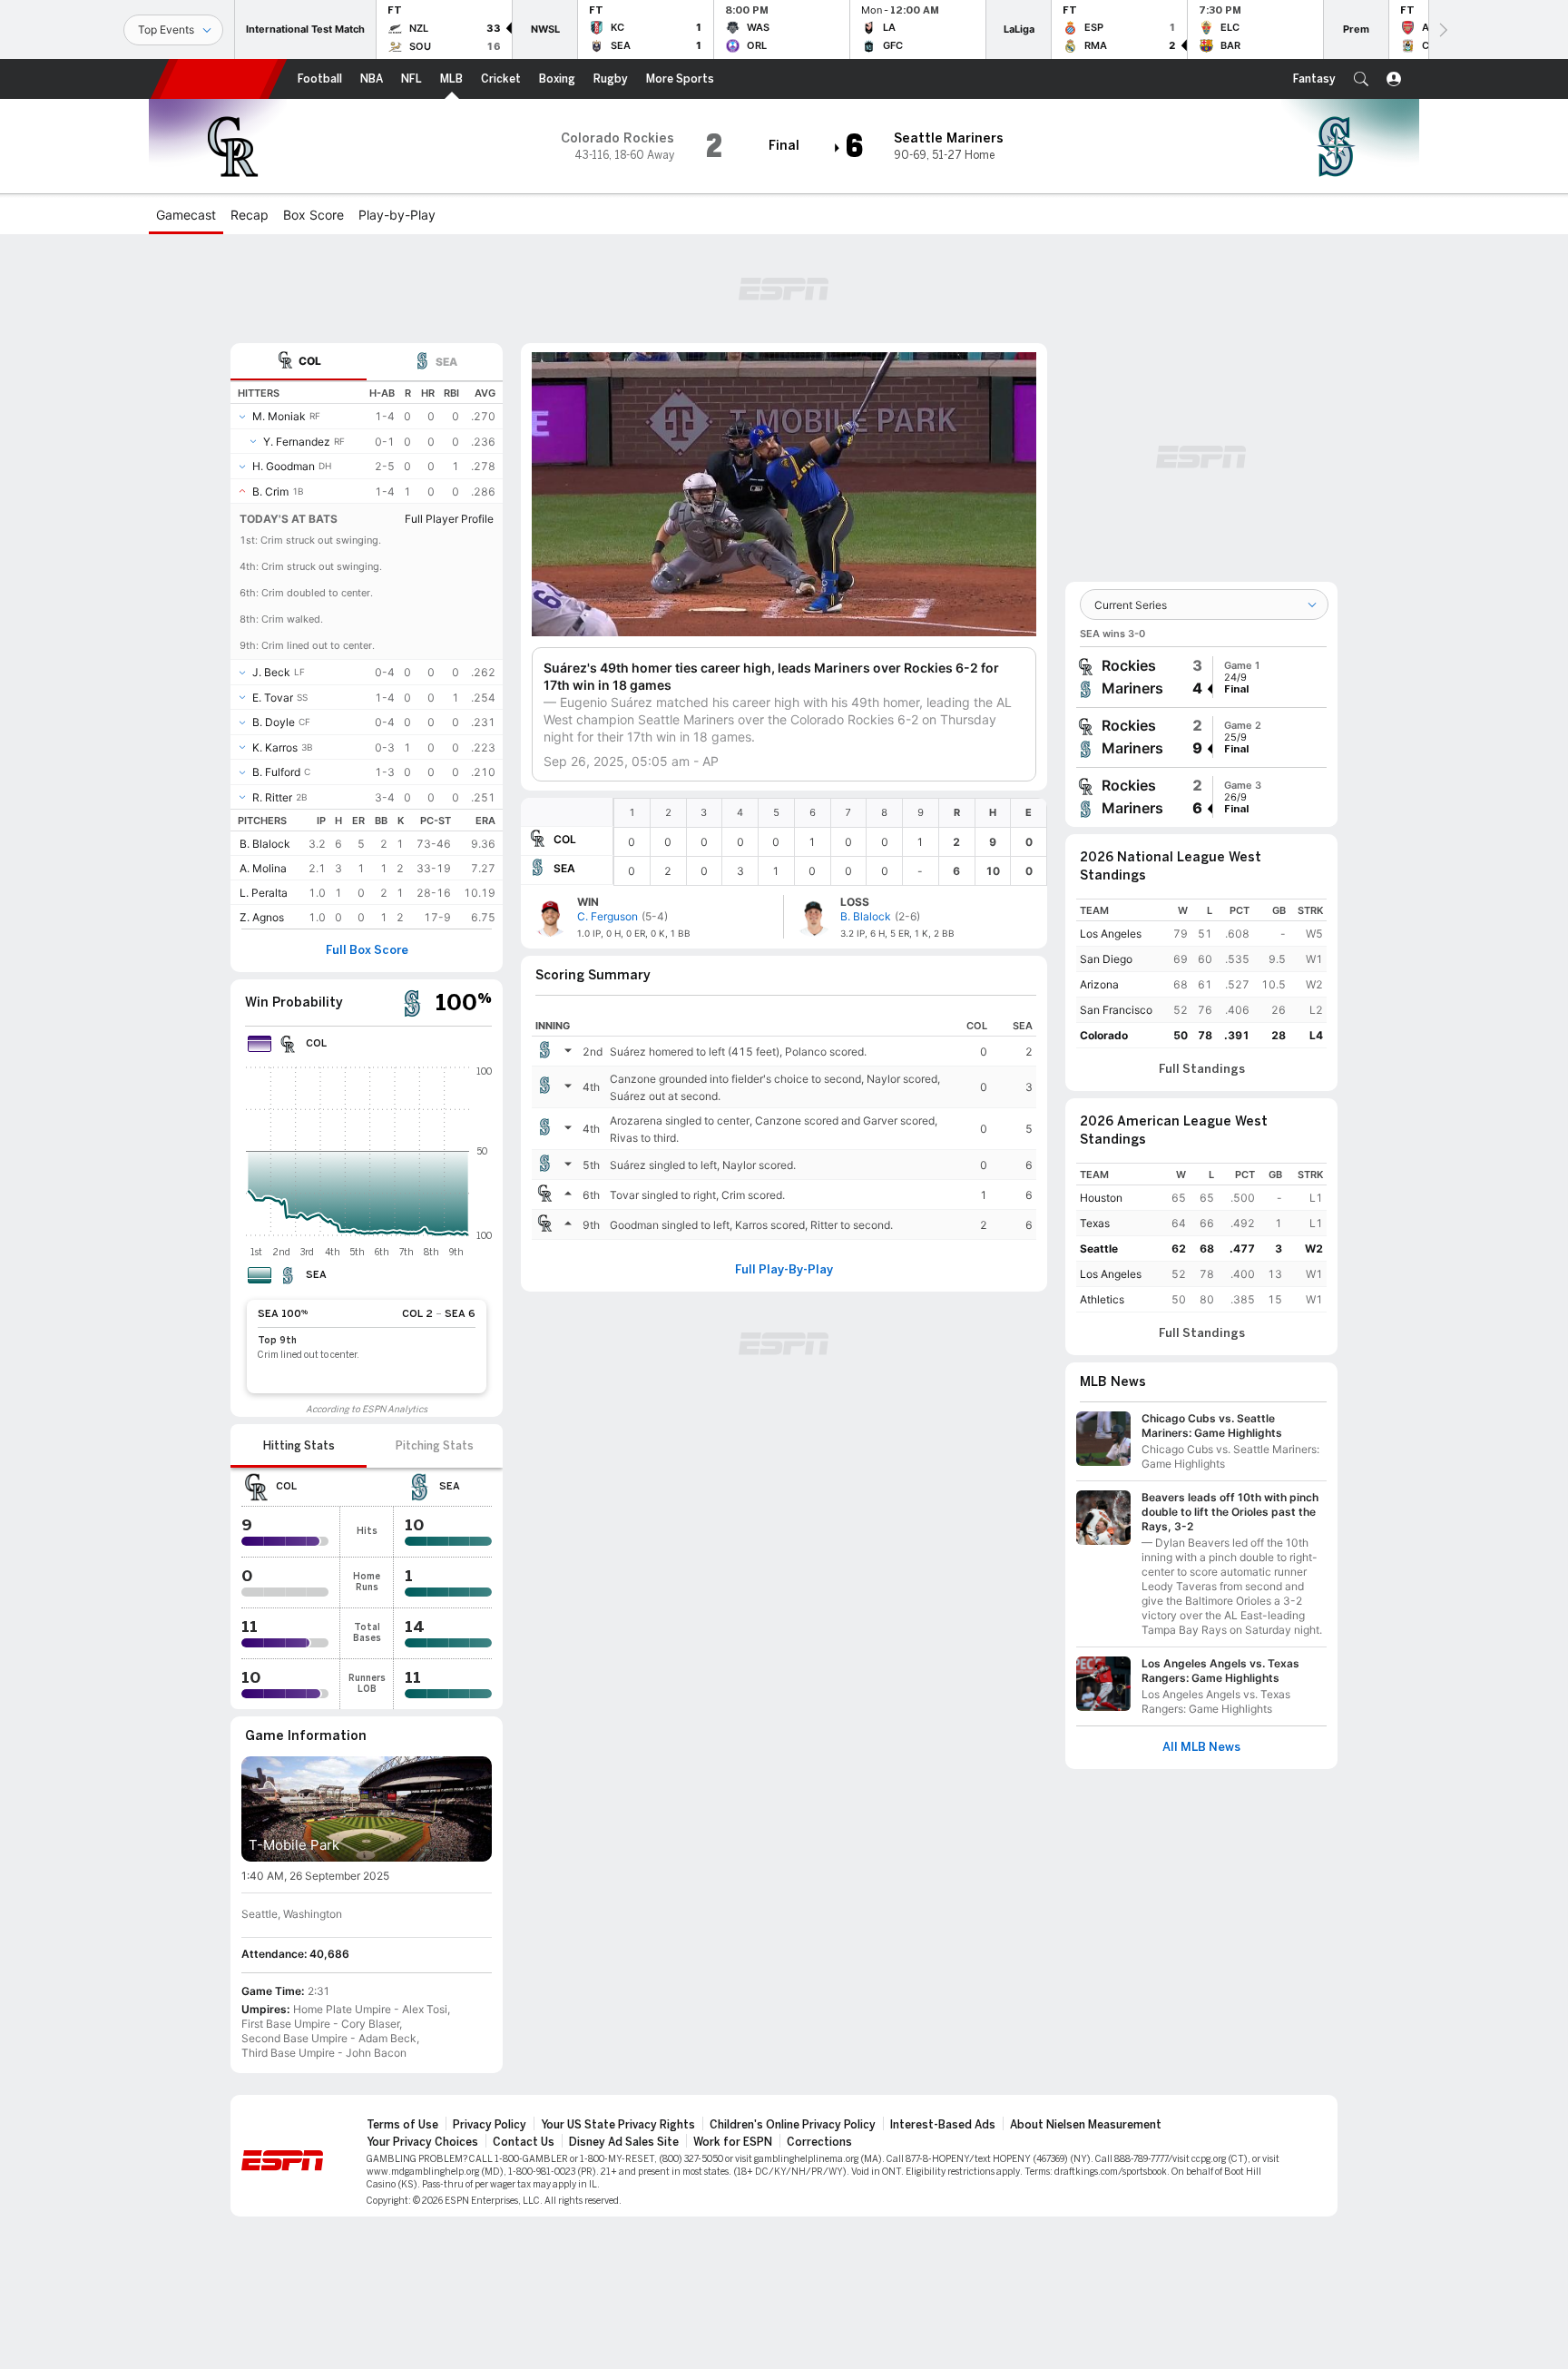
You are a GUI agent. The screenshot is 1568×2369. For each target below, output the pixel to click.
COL (565, 839)
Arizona (1099, 984)
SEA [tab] (446, 362)
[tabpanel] (367, 655)
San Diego (1106, 959)
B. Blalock (265, 844)
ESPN (219, 79)
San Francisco (1116, 1010)
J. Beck (271, 672)
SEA (564, 868)
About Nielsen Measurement (1086, 2125)
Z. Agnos (262, 917)
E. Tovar (273, 698)
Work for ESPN (733, 2142)
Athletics (1102, 1299)
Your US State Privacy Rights (618, 2125)
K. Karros (275, 747)
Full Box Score (367, 950)
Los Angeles (1111, 934)
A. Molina (263, 868)
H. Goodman (284, 466)
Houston (1101, 1198)
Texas (1095, 1223)
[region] (830, 842)
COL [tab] (310, 361)
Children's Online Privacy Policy (793, 2125)
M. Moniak (279, 416)
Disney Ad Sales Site (624, 2142)
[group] (1201, 677)
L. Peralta (264, 893)
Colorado (1104, 1035)
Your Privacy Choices (422, 2142)
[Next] (1442, 29)
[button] (1361, 79)
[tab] (299, 362)
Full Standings (1202, 1069)
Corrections (819, 2142)
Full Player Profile (449, 519)
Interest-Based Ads (943, 2125)
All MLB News (1201, 1747)
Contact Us (524, 2142)
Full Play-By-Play (784, 1270)
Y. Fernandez (297, 442)
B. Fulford (276, 772)
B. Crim (270, 491)
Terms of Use (402, 2125)
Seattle (1099, 1248)
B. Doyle (274, 722)
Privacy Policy (490, 2125)
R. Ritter (272, 797)
